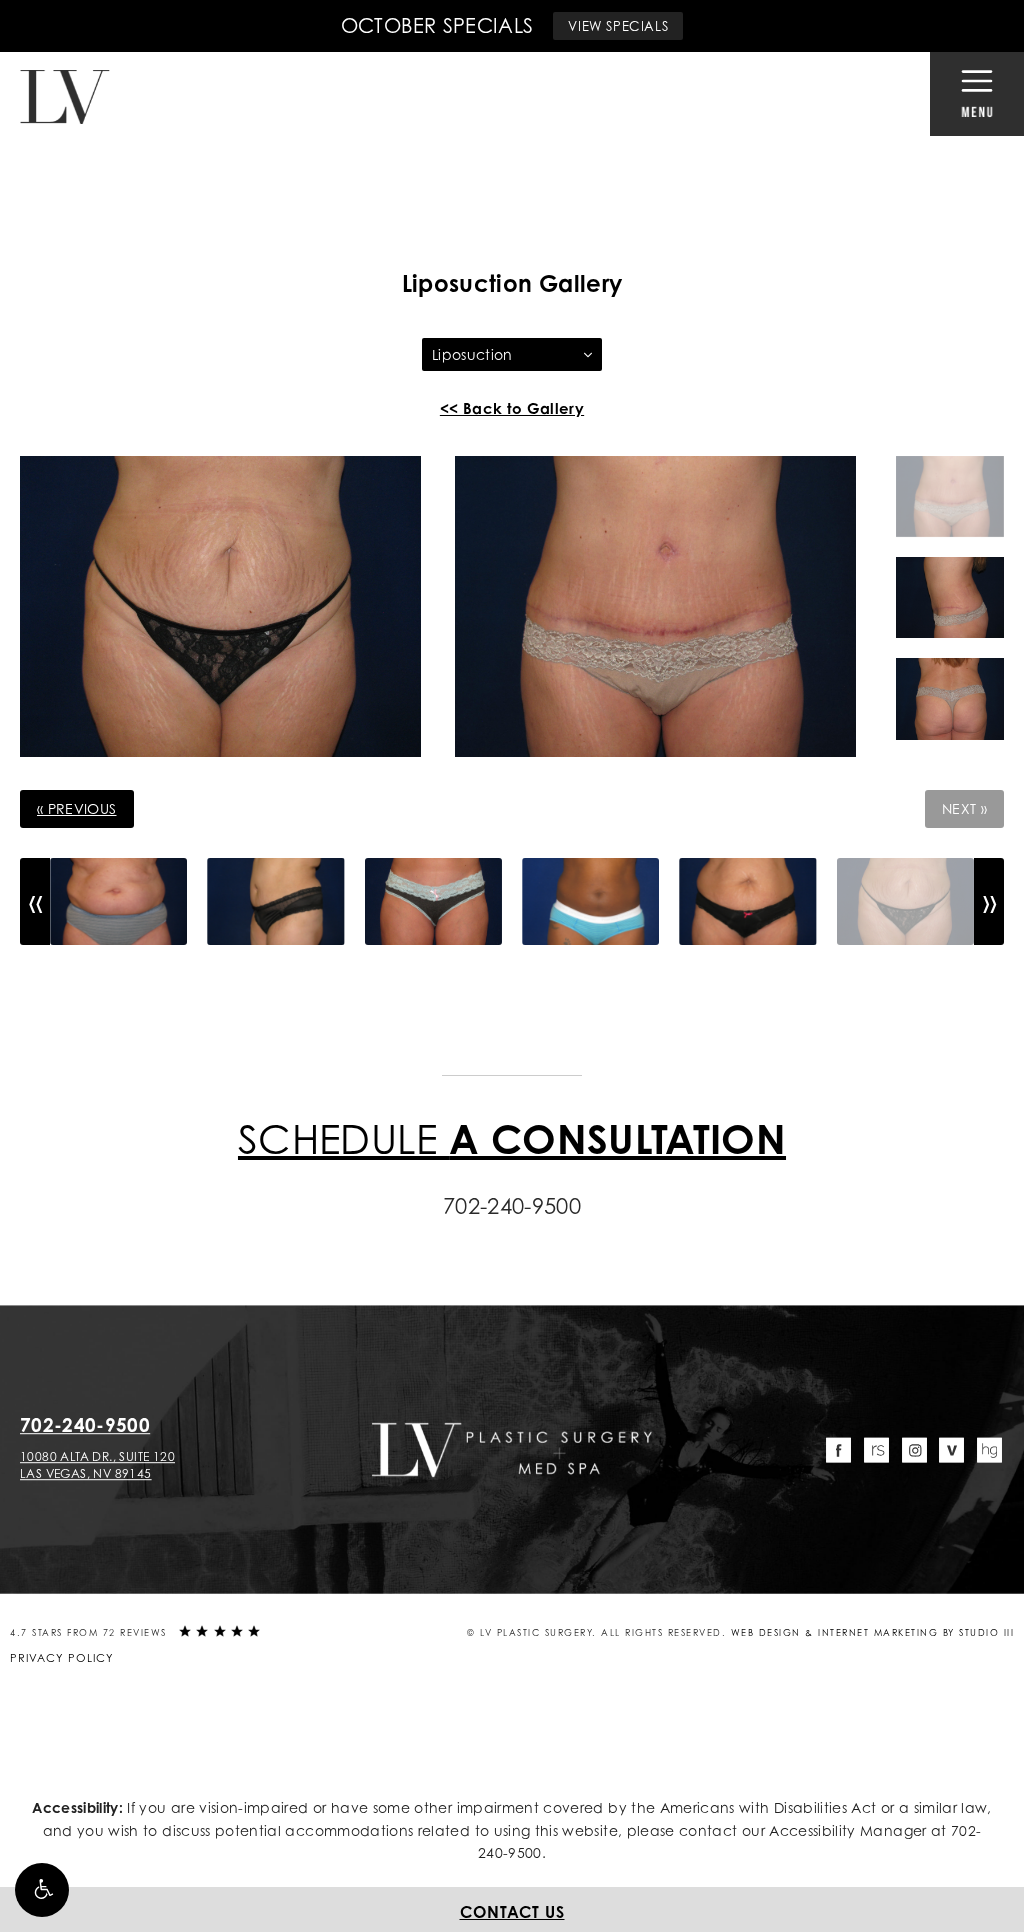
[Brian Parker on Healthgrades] (989, 1450)
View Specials (618, 26)
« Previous (77, 808)
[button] (42, 1890)
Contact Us (512, 1912)
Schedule (512, 1138)
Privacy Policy (62, 1658)
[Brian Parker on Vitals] (951, 1450)
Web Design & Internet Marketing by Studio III (873, 1632)
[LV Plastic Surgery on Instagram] (914, 1450)
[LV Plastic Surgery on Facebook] (839, 1450)
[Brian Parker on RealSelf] (876, 1450)
